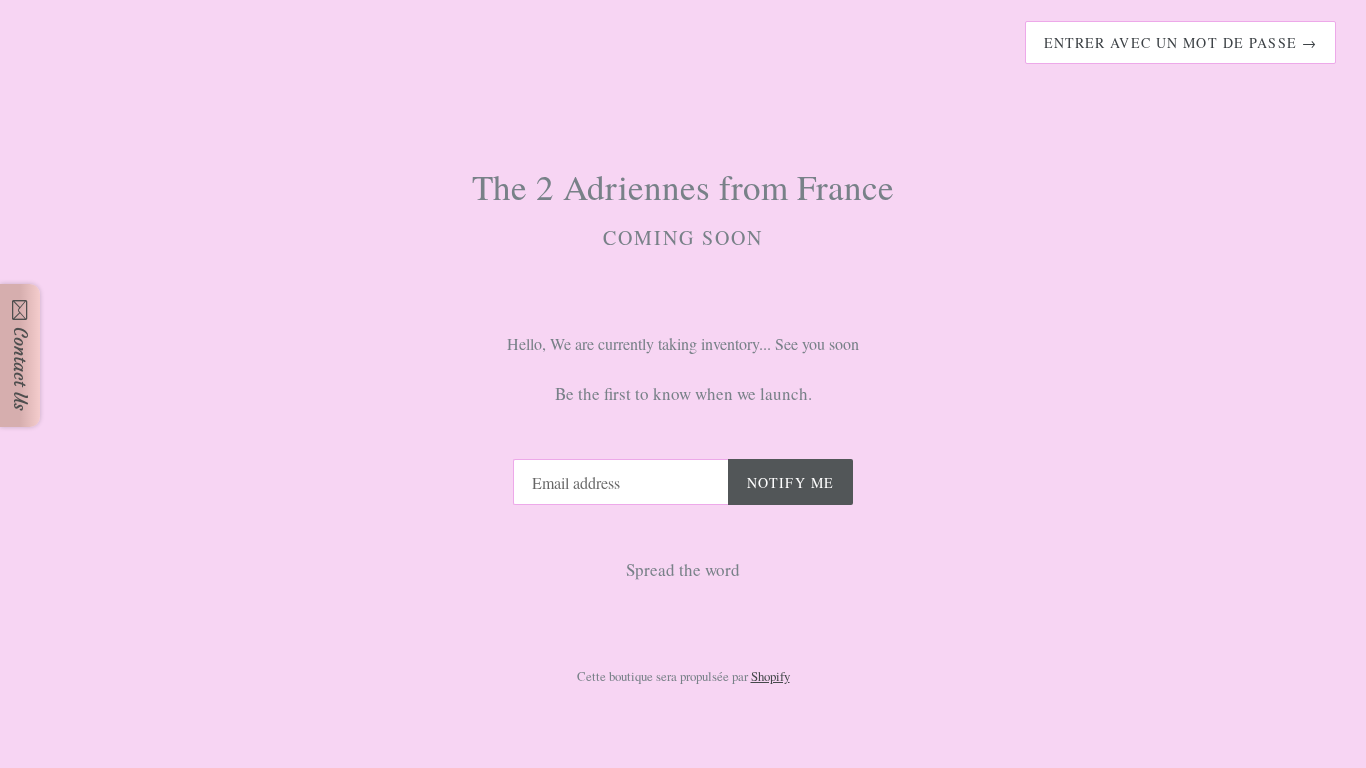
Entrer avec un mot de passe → (1180, 42)
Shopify (770, 676)
